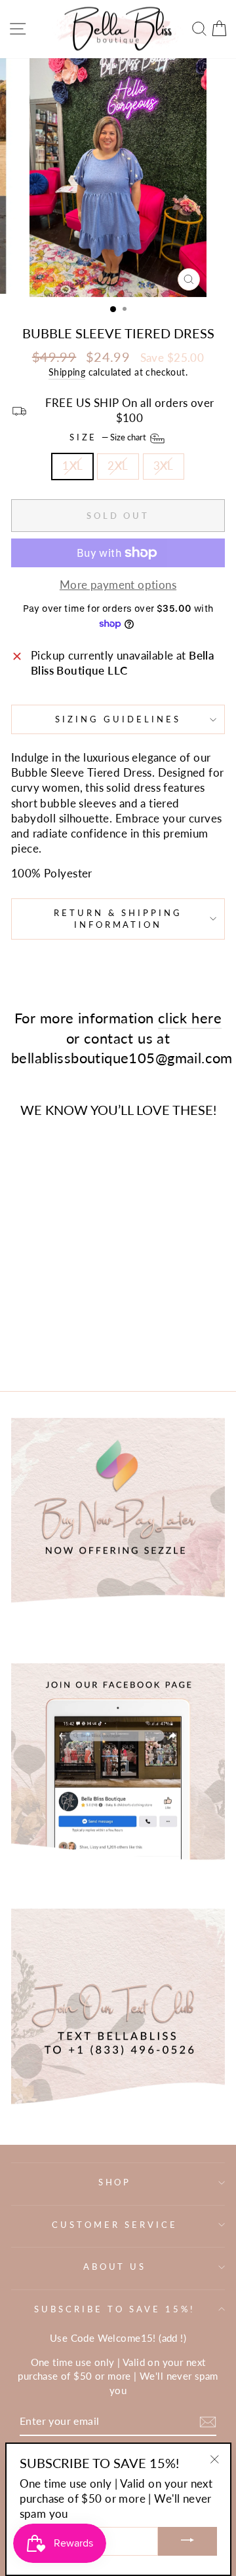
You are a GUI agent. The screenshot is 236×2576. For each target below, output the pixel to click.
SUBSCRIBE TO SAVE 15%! (114, 2309)
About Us (115, 2267)
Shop (115, 2182)
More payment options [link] (118, 585)
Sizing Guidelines (118, 719)
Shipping (67, 372)
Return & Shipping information (118, 919)
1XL (72, 466)
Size (109, 438)
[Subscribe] (208, 2422)
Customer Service (115, 2225)
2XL (118, 466)
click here (190, 1018)
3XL (164, 466)
